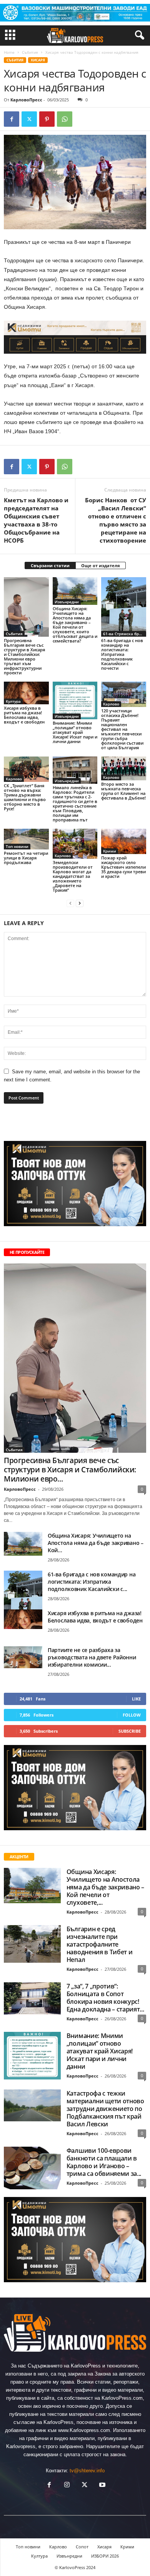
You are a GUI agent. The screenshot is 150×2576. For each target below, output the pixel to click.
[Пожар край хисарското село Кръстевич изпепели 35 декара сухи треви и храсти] (124, 841)
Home (9, 52)
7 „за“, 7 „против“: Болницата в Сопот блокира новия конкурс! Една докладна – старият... (105, 1998)
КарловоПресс (26, 100)
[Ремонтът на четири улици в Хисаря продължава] (26, 839)
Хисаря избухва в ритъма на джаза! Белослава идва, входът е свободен (24, 715)
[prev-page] (70, 903)
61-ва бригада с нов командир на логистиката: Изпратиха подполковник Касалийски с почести (122, 654)
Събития (30, 52)
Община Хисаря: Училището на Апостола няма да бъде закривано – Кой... (96, 1543)
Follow (132, 1715)
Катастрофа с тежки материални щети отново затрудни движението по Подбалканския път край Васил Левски (105, 2109)
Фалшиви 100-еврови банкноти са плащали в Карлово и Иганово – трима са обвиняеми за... (104, 2162)
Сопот (82, 2547)
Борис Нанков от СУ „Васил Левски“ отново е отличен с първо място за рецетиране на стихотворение (116, 520)
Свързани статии (50, 565)
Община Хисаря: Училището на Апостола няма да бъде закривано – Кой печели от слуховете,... (105, 1887)
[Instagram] (67, 2486)
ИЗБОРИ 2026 (105, 2556)
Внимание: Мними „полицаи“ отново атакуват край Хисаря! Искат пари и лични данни (75, 732)
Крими (110, 851)
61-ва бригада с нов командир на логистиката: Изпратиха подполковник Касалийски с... (92, 1582)
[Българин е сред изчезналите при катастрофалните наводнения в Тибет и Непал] (32, 1944)
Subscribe (130, 1731)
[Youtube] (102, 2486)
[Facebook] (12, 119)
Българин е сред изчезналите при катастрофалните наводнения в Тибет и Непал (100, 1944)
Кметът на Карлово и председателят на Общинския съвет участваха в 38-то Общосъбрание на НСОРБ (36, 520)
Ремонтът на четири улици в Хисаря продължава (26, 858)
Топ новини (17, 846)
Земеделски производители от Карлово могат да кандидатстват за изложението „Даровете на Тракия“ (73, 876)
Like (136, 1699)
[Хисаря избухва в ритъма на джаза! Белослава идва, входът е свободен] (26, 693)
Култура (13, 701)
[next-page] (80, 903)
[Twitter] (29, 119)
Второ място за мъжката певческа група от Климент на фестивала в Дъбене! (123, 791)
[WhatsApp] (65, 119)
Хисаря (38, 60)
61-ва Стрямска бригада (125, 634)
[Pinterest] (47, 119)
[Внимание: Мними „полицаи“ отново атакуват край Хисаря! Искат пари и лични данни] (75, 700)
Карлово (111, 704)
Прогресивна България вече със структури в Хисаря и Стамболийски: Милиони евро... (70, 1470)
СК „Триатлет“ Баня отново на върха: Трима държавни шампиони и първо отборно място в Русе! (25, 797)
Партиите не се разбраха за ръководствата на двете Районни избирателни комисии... (92, 1657)
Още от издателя (101, 565)
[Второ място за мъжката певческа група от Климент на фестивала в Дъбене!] (124, 768)
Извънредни (67, 602)
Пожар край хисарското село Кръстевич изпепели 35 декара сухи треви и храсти (123, 867)
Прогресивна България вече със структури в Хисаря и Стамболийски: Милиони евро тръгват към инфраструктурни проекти (24, 656)
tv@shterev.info (87, 2471)
